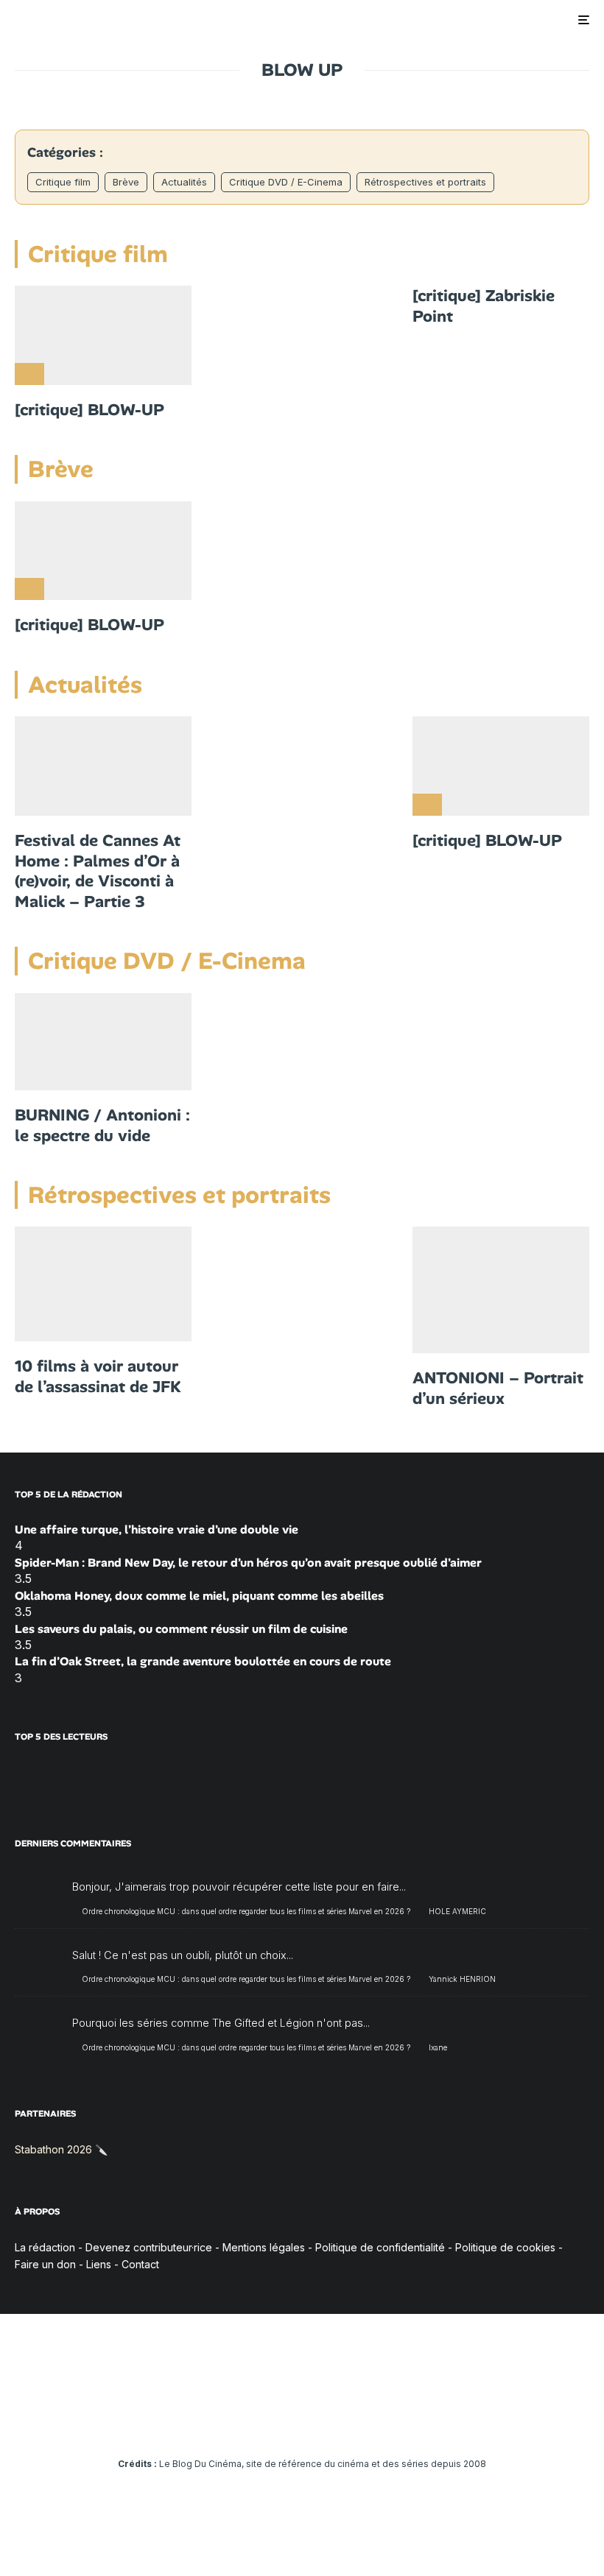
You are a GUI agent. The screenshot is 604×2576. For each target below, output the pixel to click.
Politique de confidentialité (380, 2247)
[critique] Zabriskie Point (484, 306)
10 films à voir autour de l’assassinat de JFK (98, 1376)
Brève (126, 182)
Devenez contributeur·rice (149, 2247)
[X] (238, 2423)
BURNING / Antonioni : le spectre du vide (102, 1125)
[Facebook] (217, 2423)
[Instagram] (260, 2423)
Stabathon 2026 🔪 (61, 2149)
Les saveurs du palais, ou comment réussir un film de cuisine (181, 1629)
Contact (140, 2264)
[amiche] (501, 1290)
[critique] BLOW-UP (89, 410)
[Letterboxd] (345, 2423)
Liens (99, 2264)
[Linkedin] (302, 2423)
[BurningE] (103, 1042)
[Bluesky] (324, 2423)
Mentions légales (264, 2247)
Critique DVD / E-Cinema (286, 182)
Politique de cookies (505, 2247)
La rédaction (45, 2247)
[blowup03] (103, 335)
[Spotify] (366, 2423)
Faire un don (45, 2264)
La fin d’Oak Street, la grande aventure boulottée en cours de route (203, 1661)
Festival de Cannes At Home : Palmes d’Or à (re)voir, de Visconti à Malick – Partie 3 (98, 871)
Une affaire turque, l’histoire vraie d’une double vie (157, 1529)
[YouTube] (281, 2423)
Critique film (63, 182)
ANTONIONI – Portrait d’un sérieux (498, 1388)
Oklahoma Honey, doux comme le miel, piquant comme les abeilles (199, 1596)
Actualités (184, 182)
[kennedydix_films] (103, 1284)
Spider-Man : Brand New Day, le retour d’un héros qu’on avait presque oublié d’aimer (248, 1563)
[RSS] (388, 2423)
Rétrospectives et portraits (425, 182)
